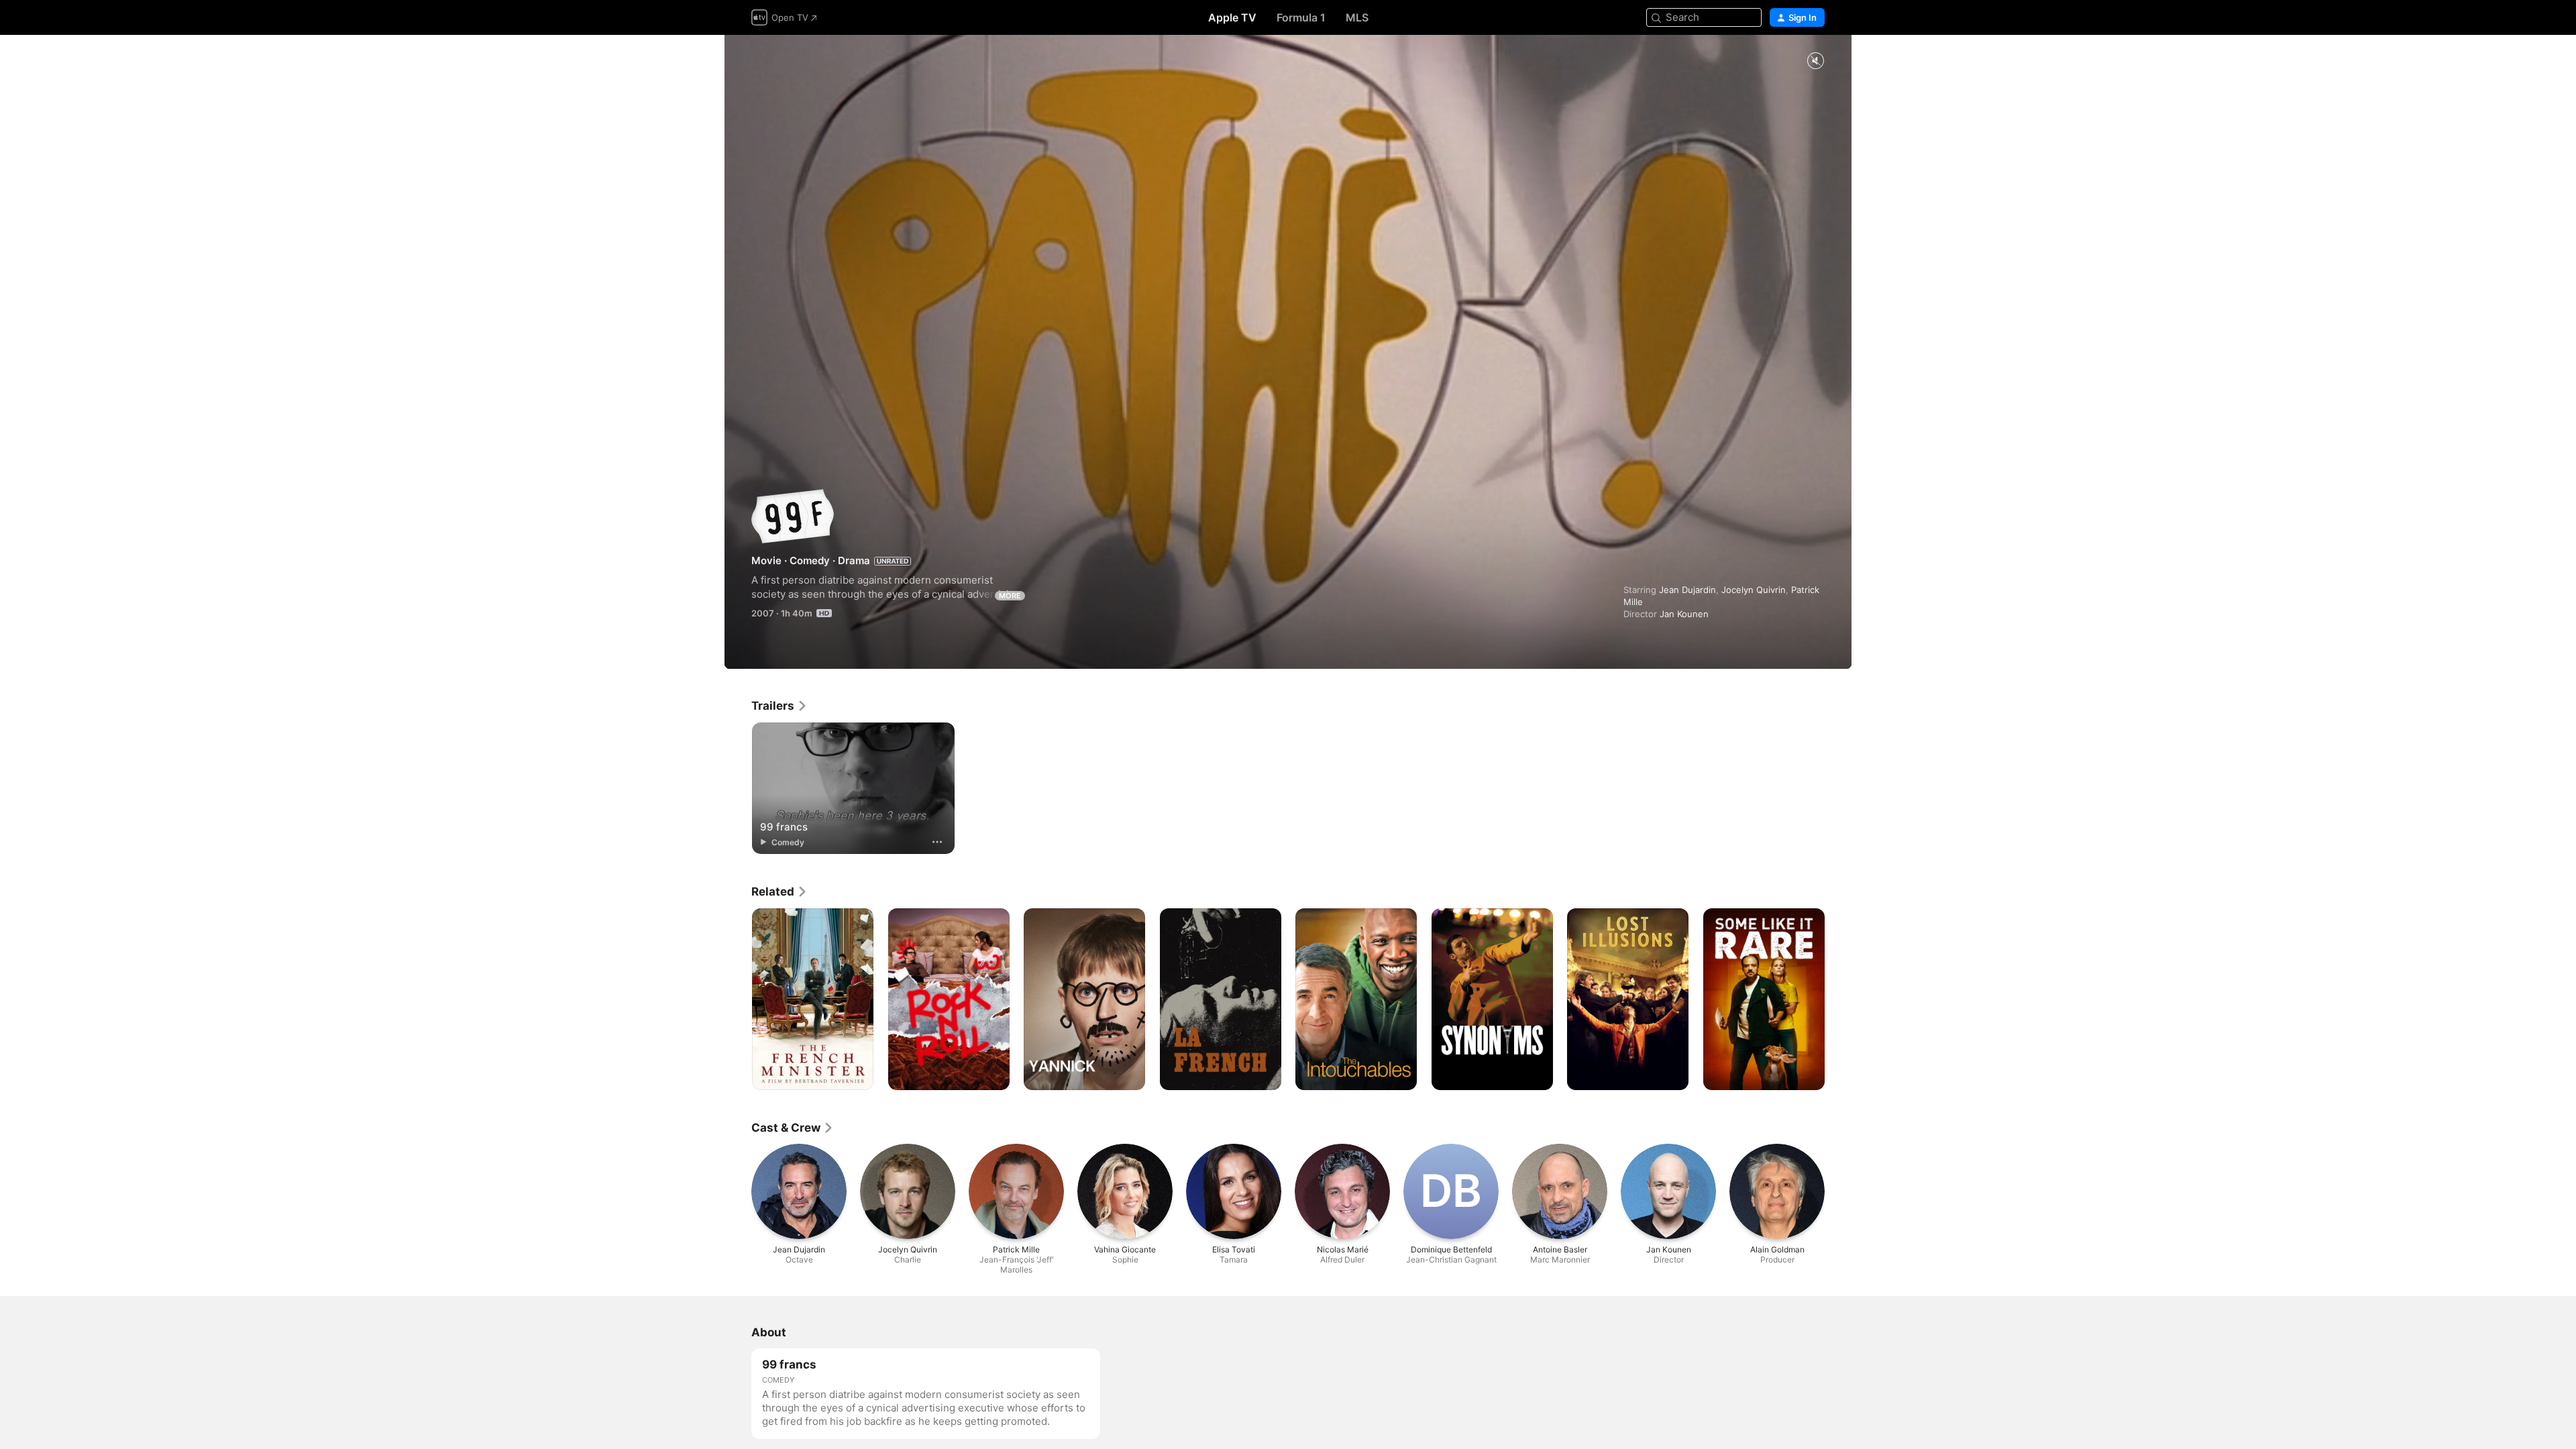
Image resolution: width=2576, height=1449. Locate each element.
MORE (1010, 596)
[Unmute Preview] (1815, 61)
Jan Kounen (1684, 614)
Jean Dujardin (1687, 590)
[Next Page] (1838, 1000)
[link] (780, 706)
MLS (1357, 17)
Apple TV (1232, 17)
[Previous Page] (738, 1000)
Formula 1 (1301, 17)
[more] (937, 842)
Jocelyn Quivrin (1754, 590)
